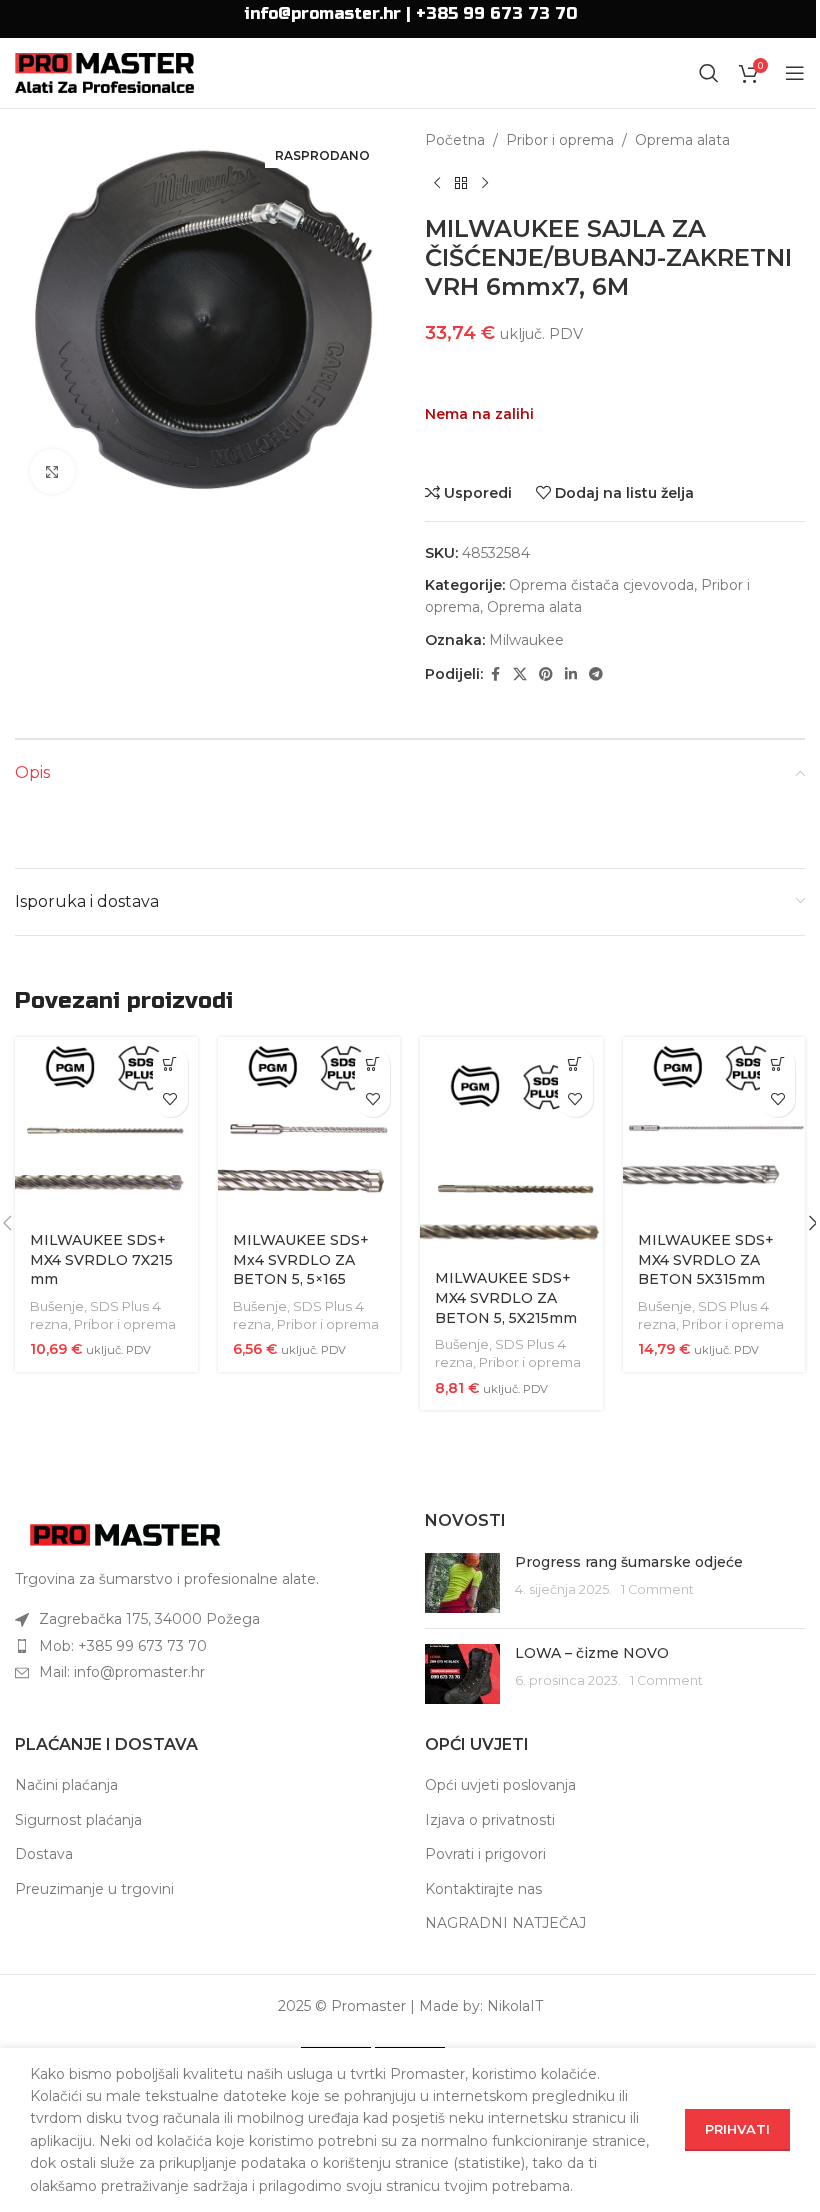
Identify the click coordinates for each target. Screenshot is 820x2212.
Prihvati (737, 2129)
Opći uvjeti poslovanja (500, 1785)
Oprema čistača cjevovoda (601, 585)
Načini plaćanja (66, 1785)
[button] (170, 1064)
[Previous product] (437, 183)
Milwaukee (526, 640)
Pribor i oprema (560, 140)
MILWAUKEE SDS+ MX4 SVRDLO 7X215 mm (101, 1259)
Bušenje (57, 1306)
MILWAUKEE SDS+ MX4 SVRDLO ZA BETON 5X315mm (706, 1259)
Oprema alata (682, 140)
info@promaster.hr (322, 13)
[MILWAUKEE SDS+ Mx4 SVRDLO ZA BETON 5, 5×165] (309, 1128)
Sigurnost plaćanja (78, 1820)
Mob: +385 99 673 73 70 (123, 1646)
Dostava (44, 1854)
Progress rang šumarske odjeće (629, 1562)
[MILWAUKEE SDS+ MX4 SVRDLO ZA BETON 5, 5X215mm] (511, 1147)
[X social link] (520, 674)
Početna (455, 140)
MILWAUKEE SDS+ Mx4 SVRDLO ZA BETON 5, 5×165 (301, 1259)
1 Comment (657, 1589)
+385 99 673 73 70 (496, 13)
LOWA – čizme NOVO (592, 1653)
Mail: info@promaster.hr (122, 1672)
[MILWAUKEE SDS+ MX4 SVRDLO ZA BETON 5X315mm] (714, 1128)
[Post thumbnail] (462, 1583)
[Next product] (485, 183)
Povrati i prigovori (485, 1854)
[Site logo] (104, 72)
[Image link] (125, 1534)
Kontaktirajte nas (483, 1889)
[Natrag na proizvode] (461, 183)
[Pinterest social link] (546, 674)
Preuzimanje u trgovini (94, 1889)
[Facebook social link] (495, 674)
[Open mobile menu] (795, 73)
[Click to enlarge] (52, 471)
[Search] (709, 73)
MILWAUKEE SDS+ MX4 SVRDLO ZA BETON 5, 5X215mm (506, 1297)
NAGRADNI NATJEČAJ (505, 1923)
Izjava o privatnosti (490, 1820)
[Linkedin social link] (571, 674)
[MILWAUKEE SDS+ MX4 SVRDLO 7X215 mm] (106, 1128)
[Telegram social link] (596, 674)
